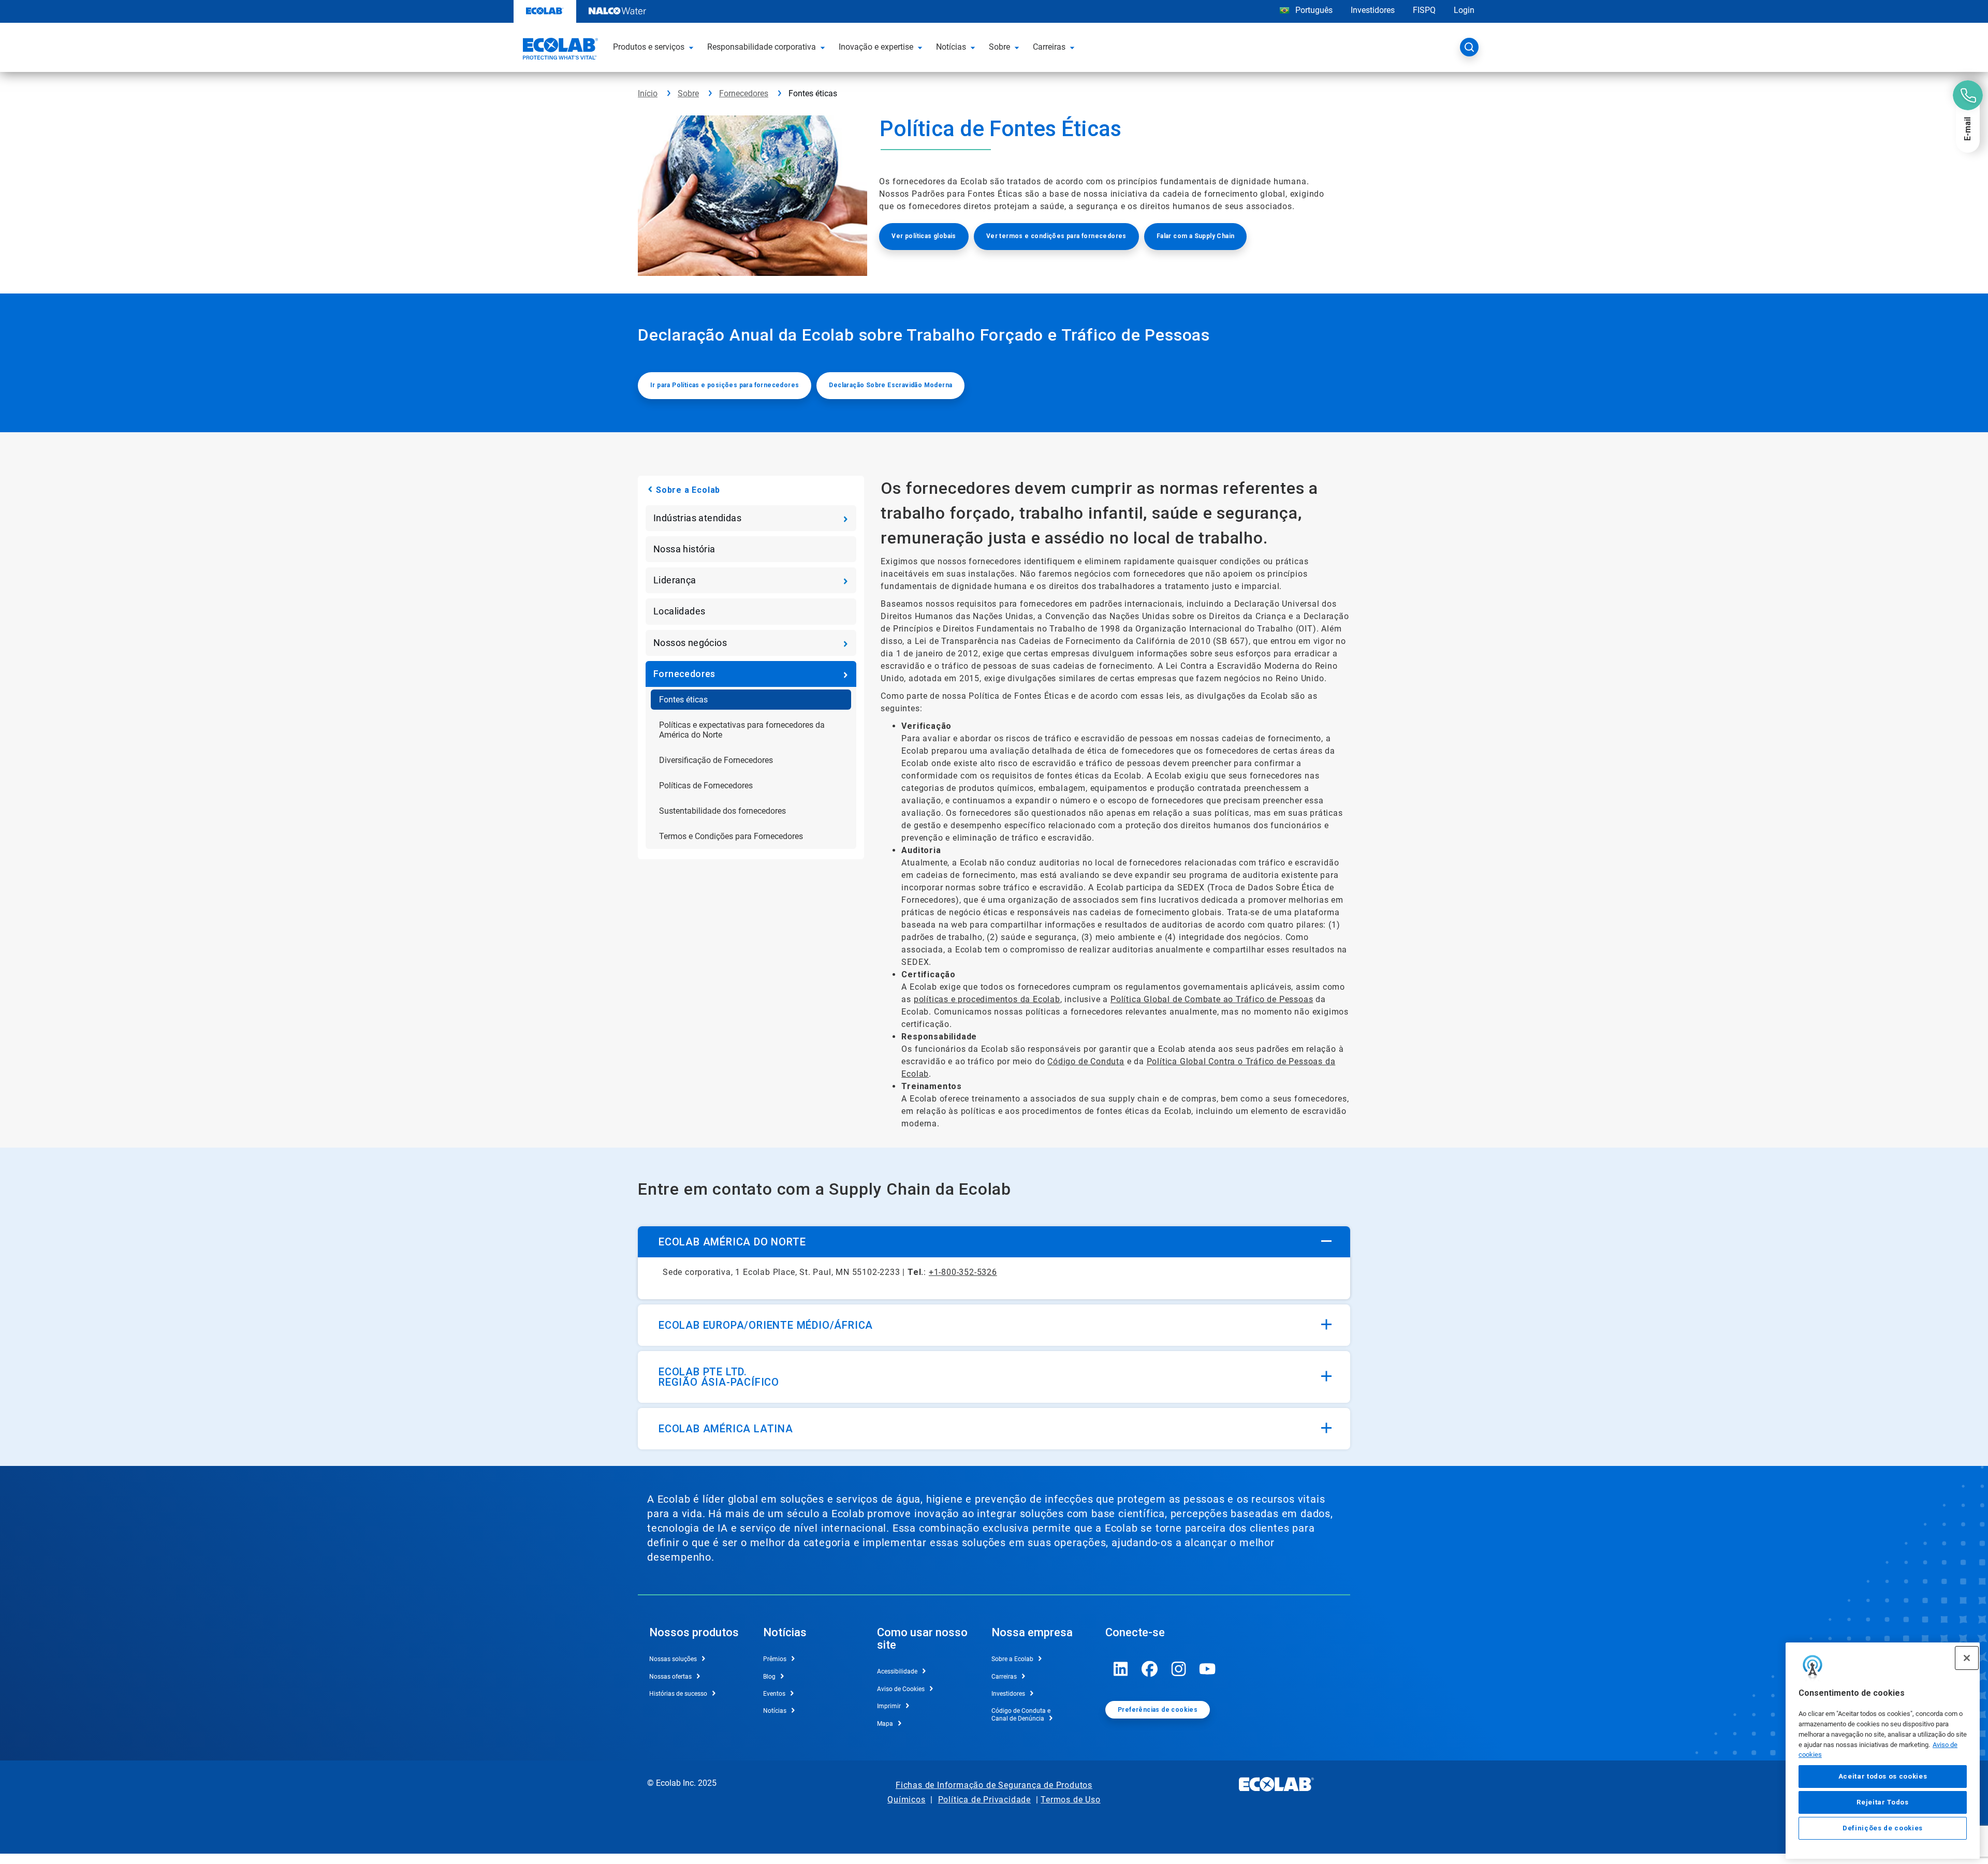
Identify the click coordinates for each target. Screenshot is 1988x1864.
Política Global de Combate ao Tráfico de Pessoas (1212, 999)
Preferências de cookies (1158, 1710)
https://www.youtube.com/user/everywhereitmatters (1208, 1669)
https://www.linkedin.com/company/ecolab (1121, 1669)
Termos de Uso (1070, 1800)
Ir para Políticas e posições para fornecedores (725, 385)
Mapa (885, 1724)
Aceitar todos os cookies (1883, 1776)
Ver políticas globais (924, 236)
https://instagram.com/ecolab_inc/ (1179, 1669)
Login (1464, 10)
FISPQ (1424, 10)
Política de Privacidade (984, 1800)
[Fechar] (1967, 1658)
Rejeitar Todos (1882, 1802)
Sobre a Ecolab (688, 490)
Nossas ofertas (670, 1677)
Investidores (1373, 10)
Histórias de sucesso (678, 1694)
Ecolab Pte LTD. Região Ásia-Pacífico (719, 1377)
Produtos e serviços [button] (649, 47)
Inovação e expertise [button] (876, 47)
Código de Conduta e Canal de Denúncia (1021, 1714)
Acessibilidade (897, 1671)
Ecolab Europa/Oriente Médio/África (766, 1325)
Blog (769, 1677)
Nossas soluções (673, 1659)
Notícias (775, 1711)
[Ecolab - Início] (559, 50)
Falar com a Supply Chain (1196, 236)
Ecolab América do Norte (732, 1242)
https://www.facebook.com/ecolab (1150, 1669)
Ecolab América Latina (726, 1429)
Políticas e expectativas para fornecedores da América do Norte (742, 730)
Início (648, 93)
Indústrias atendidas (697, 518)
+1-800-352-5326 (963, 1272)
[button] (693, 47)
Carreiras (1004, 1677)
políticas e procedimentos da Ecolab (987, 999)
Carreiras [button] (1049, 47)
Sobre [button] (999, 47)
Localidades (679, 611)
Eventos (774, 1694)
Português (1314, 10)
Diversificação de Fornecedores (716, 760)
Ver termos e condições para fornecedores (1056, 236)
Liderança (675, 580)
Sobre (688, 93)
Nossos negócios (690, 643)
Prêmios (775, 1659)
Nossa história (684, 549)
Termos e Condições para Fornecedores (731, 836)
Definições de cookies (1883, 1829)
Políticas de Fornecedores (706, 786)
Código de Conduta (1086, 1061)
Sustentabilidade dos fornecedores (722, 811)
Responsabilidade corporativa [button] (762, 47)
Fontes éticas (683, 700)
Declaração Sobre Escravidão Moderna (890, 385)
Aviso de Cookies (901, 1689)
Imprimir (889, 1706)
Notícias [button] (951, 47)
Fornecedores (744, 93)
